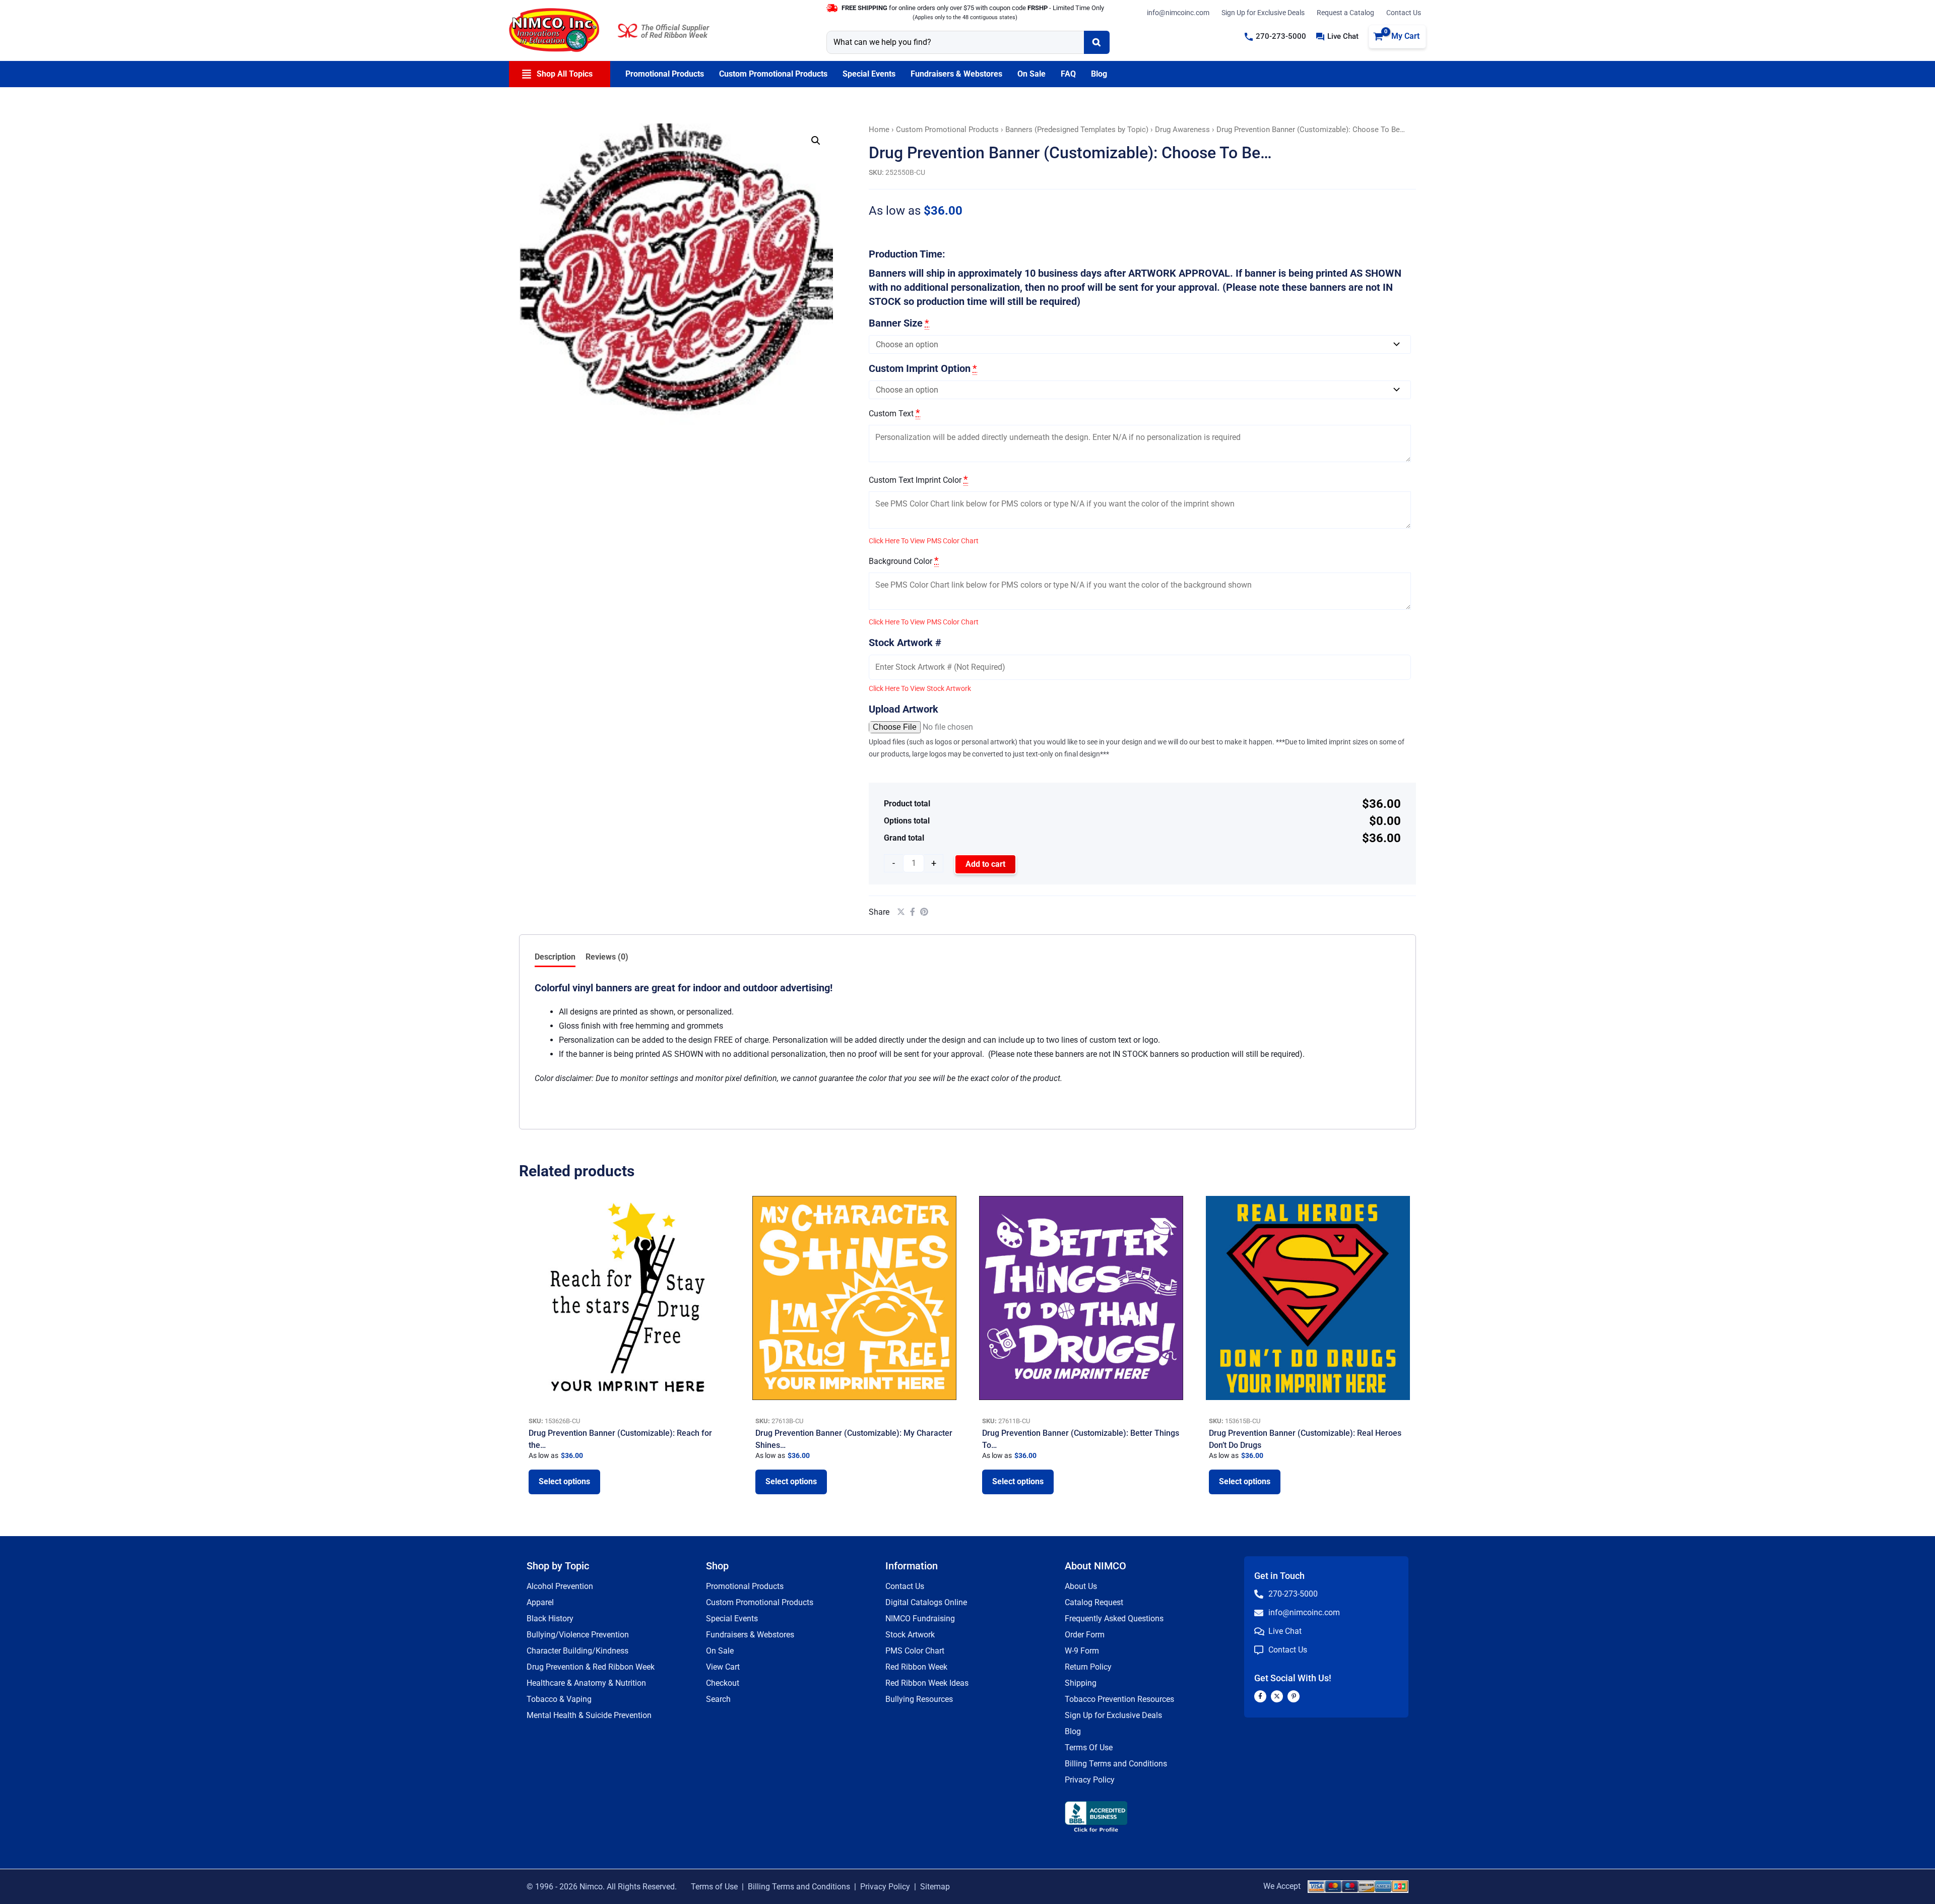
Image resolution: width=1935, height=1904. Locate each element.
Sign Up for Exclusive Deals (1263, 13)
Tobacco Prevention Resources (1119, 1699)
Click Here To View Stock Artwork (920, 688)
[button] (1275, 37)
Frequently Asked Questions (1114, 1619)
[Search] (1097, 42)
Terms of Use (714, 1887)
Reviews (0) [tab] (607, 957)
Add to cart (985, 864)
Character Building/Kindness (577, 1651)
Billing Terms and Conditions (1116, 1764)
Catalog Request (1094, 1602)
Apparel (540, 1602)
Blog (1073, 1731)
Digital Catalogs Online (926, 1602)
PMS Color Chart (915, 1651)
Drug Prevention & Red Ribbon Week (591, 1667)
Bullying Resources (919, 1699)
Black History (550, 1619)
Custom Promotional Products (947, 130)
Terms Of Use (1089, 1748)
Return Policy (1088, 1667)
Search (718, 1699)
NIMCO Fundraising (920, 1619)
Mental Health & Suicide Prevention (589, 1715)
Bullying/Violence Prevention (578, 1635)
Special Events (732, 1619)
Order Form (1085, 1635)
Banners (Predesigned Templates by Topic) (1077, 130)
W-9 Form (1082, 1651)
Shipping (1081, 1683)
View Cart (723, 1667)
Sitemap (935, 1887)
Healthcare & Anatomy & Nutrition (586, 1683)
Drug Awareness (1182, 130)
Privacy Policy (1090, 1780)
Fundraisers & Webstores (750, 1635)
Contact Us (1404, 13)
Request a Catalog (1345, 13)
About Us (1081, 1586)
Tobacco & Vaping (559, 1699)
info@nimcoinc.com (1178, 13)
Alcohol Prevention (560, 1586)
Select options (564, 1481)
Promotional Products (745, 1586)
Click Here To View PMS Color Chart (924, 541)
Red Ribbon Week (916, 1667)
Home (879, 130)
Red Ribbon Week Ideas (927, 1683)
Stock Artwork (910, 1635)
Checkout (723, 1683)
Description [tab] (555, 957)
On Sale (720, 1651)
